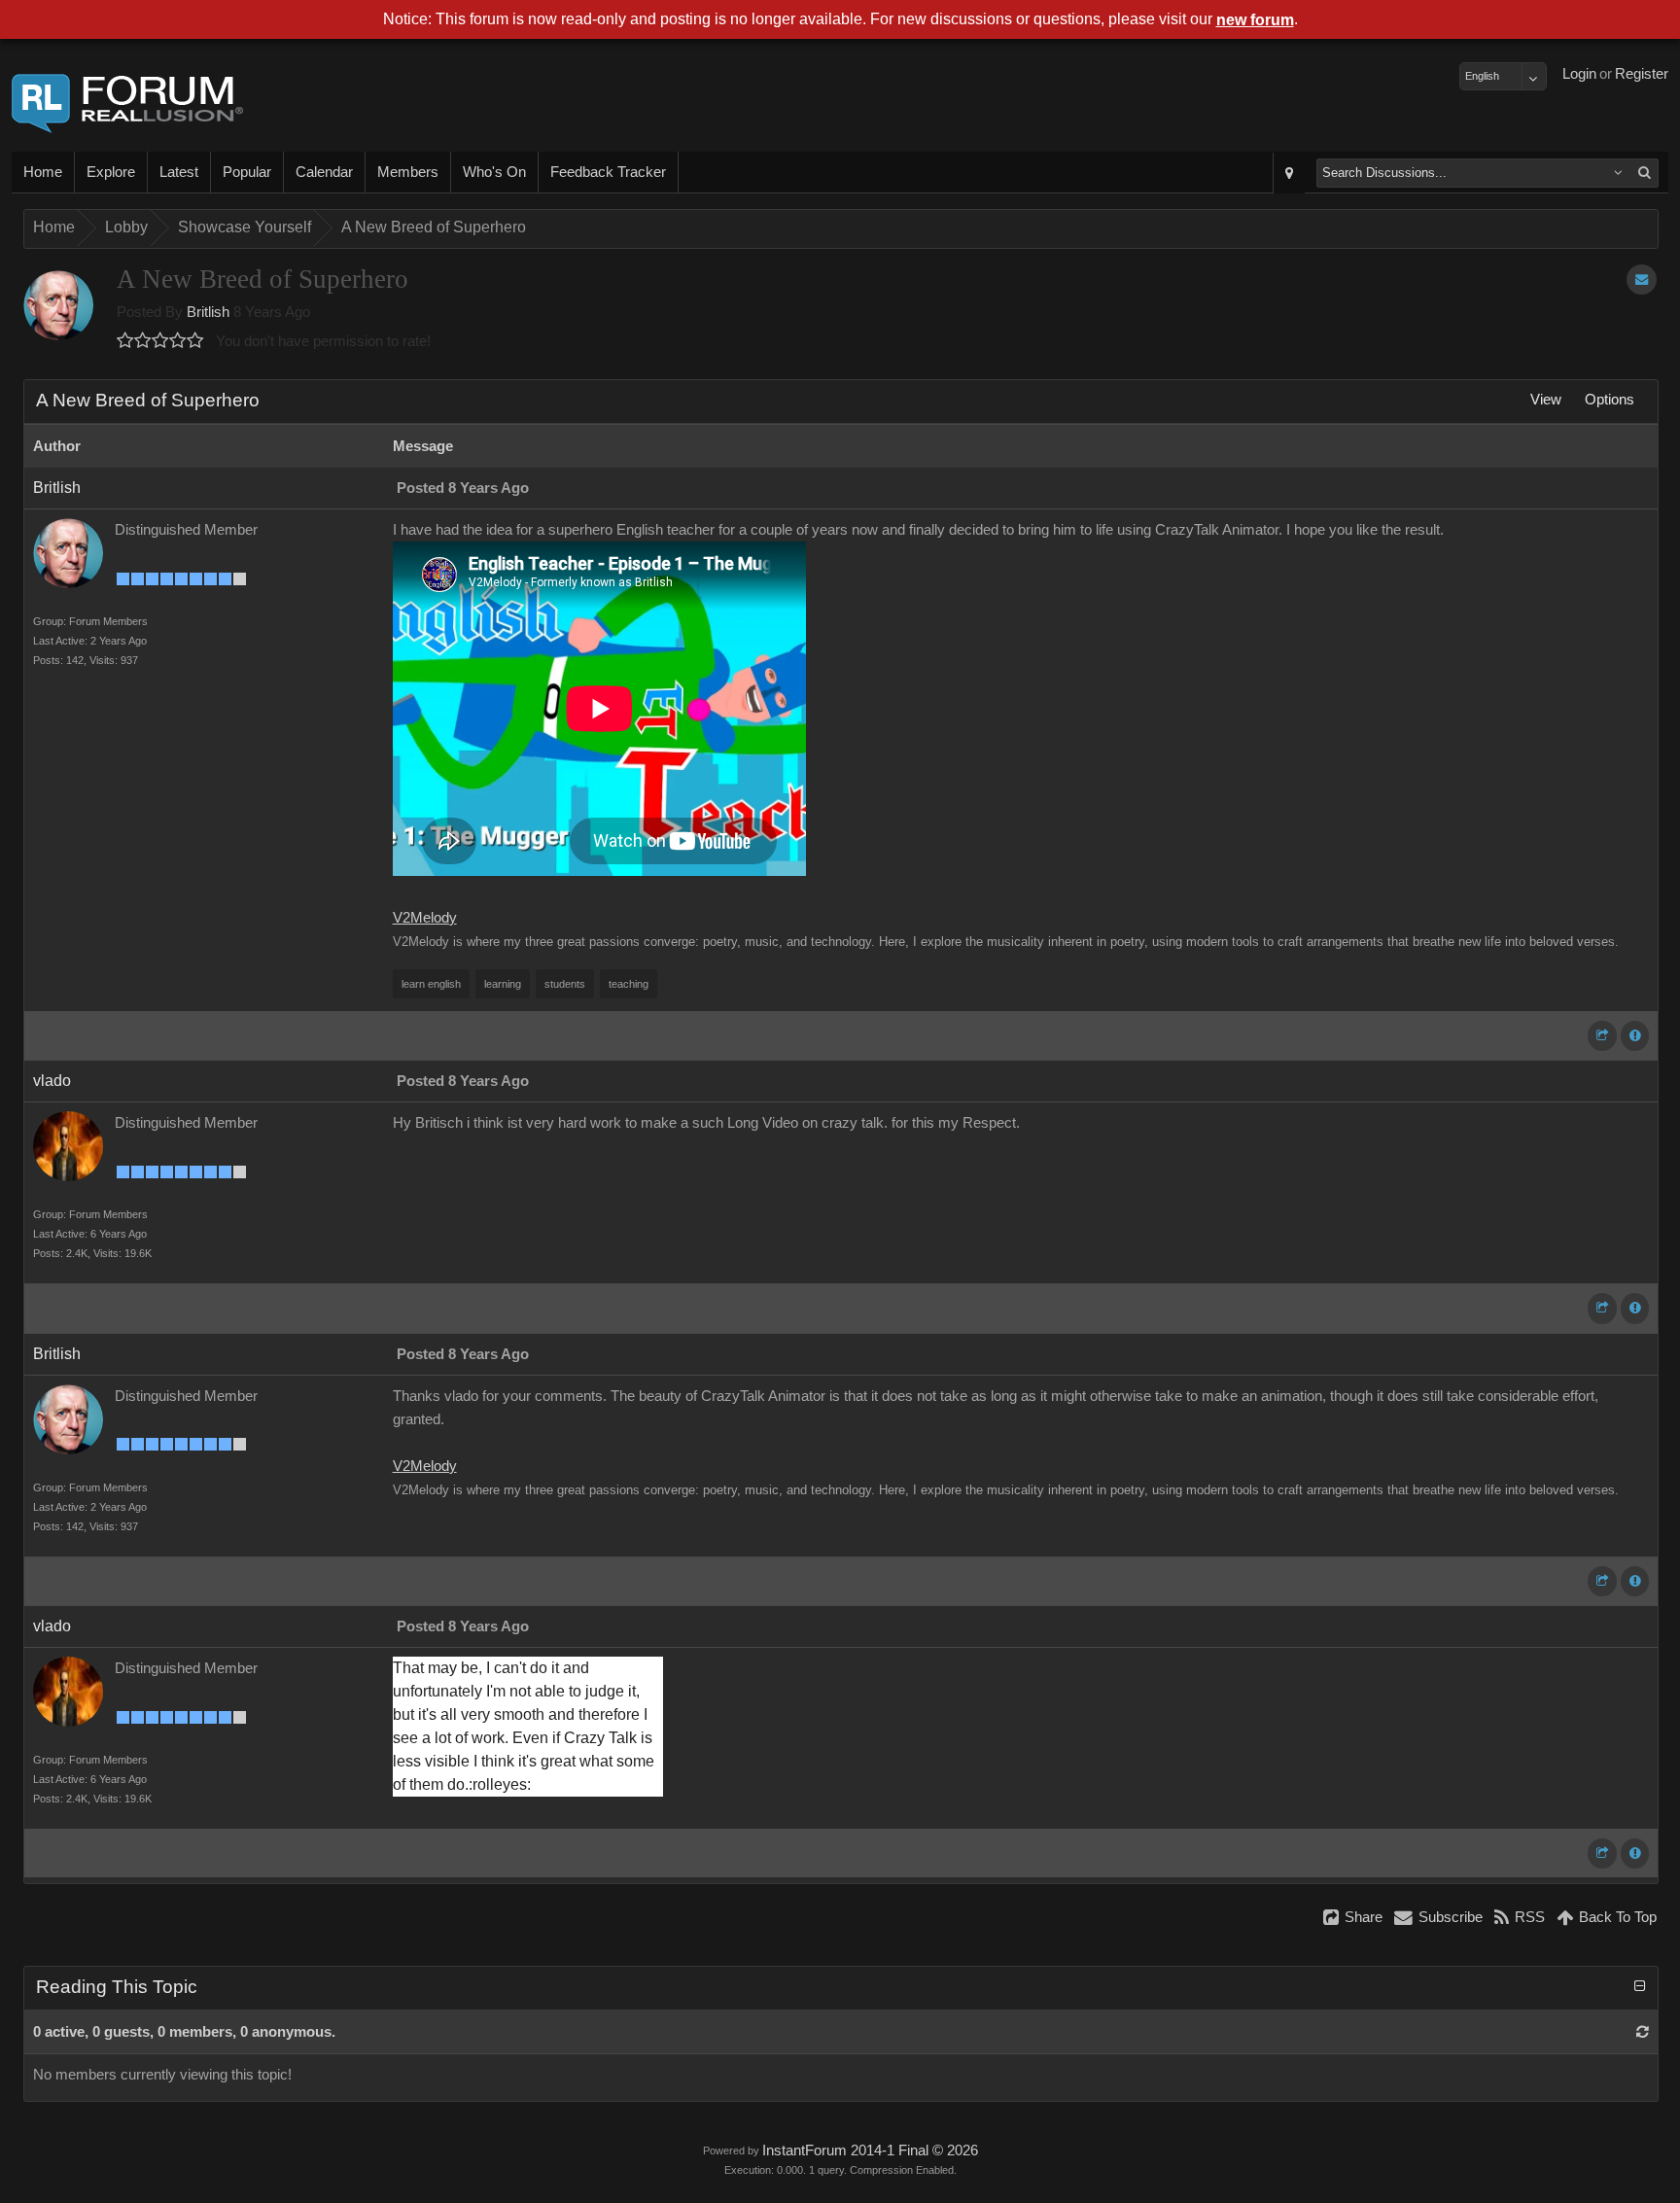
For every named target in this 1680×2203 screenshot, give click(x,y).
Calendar (324, 172)
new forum (1255, 20)
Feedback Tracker (608, 172)
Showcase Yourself (245, 227)
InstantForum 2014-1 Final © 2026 (870, 2151)
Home (43, 172)
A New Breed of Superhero (434, 227)
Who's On (494, 172)
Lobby (126, 227)
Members (408, 172)
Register (1642, 74)
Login (1579, 74)
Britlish (208, 312)
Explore (111, 172)
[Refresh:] (1643, 2032)
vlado (52, 1081)
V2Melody (425, 918)
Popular (247, 172)
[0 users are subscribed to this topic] (1642, 280)
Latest (179, 172)
